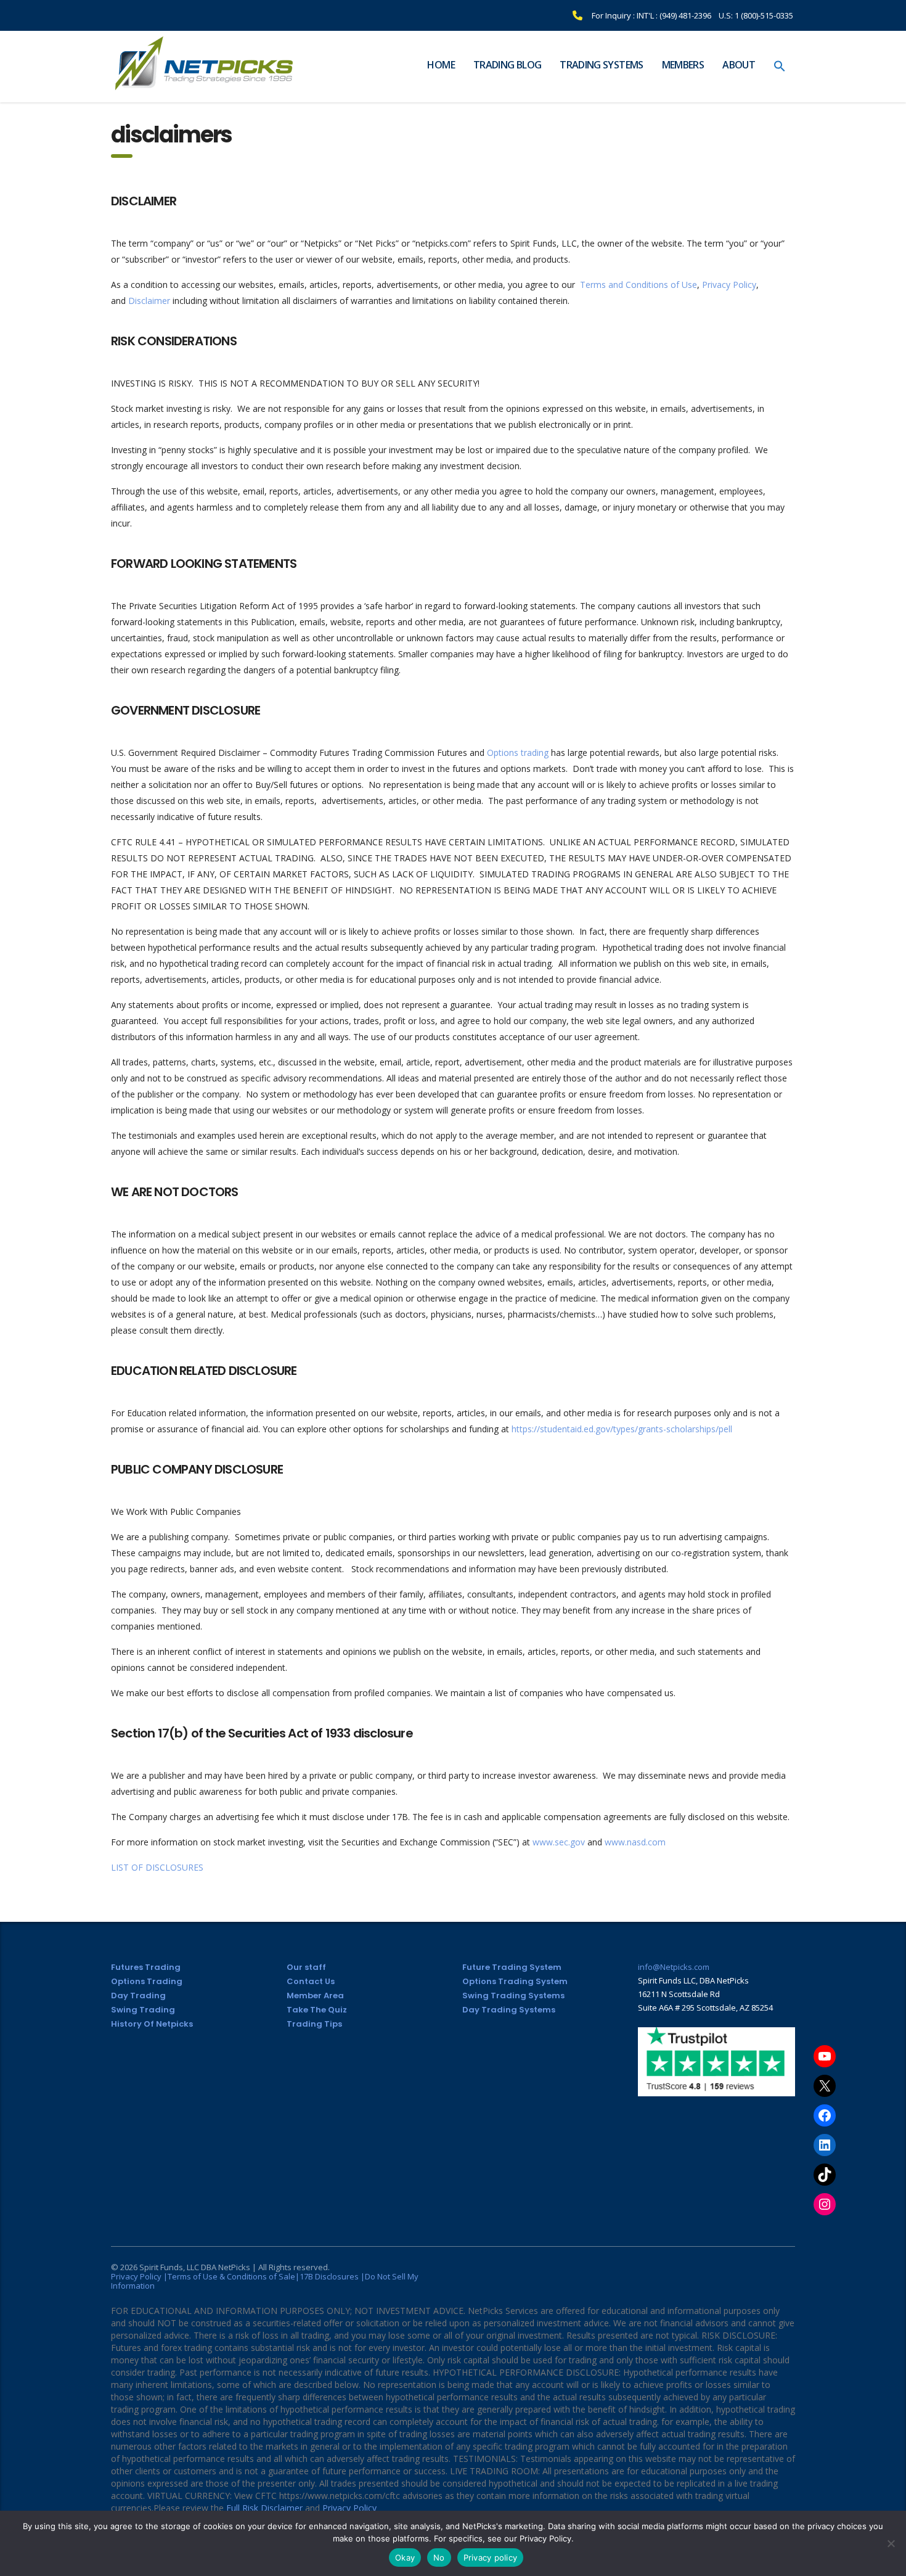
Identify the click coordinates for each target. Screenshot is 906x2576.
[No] (891, 2543)
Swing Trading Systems (513, 1996)
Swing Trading (143, 2010)
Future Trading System (512, 1967)
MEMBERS (683, 65)
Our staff (306, 1967)
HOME (441, 65)
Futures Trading (146, 1967)
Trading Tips (314, 2024)
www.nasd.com (635, 1842)
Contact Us (311, 1981)
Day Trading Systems (509, 2010)
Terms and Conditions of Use (639, 285)
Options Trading (147, 1981)
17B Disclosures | (332, 2276)
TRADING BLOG (507, 65)
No (439, 2558)
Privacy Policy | (139, 2276)
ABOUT (739, 65)
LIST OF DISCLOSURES (157, 1867)
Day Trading (138, 1996)
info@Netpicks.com (674, 1967)
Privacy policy (491, 2558)
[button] (780, 67)
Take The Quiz (317, 2010)
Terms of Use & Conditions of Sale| (234, 2276)
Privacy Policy (729, 285)
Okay (405, 2558)
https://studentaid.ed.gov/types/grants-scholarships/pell (622, 1429)
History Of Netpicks (152, 2024)
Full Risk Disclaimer (264, 2508)
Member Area (315, 1996)
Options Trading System (515, 1981)
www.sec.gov (559, 1842)
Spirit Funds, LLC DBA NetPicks (195, 2267)
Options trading (518, 753)
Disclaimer (149, 301)
